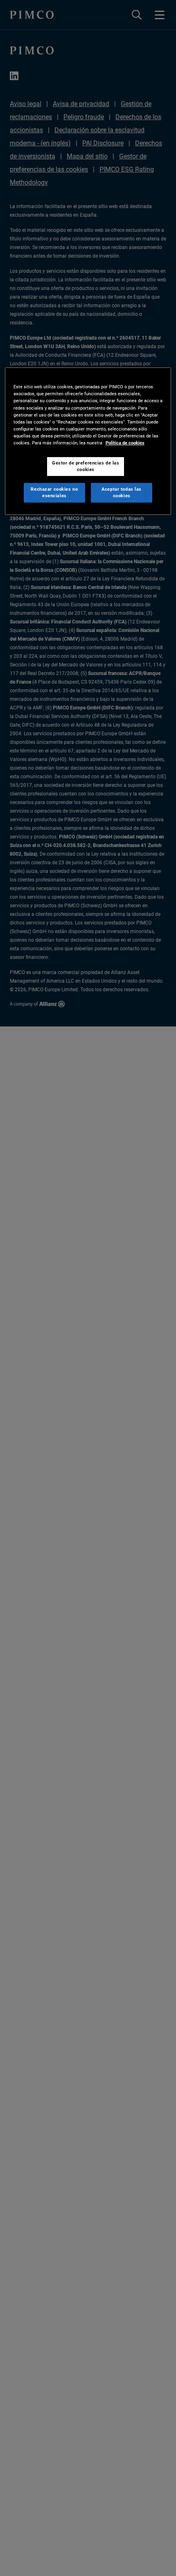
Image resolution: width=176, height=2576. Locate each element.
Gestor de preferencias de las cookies (86, 466)
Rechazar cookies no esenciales (54, 492)
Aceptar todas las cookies (122, 492)
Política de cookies (125, 443)
